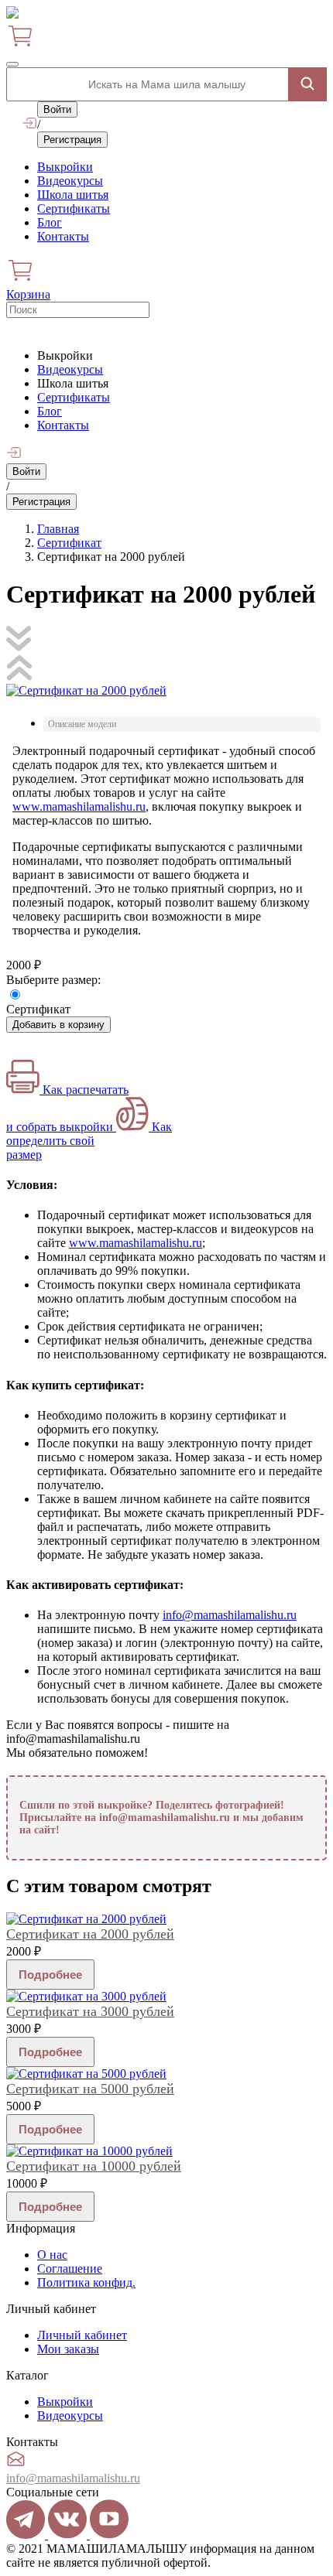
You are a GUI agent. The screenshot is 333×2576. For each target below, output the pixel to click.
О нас (52, 2255)
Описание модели (82, 724)
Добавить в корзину (58, 1025)
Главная (58, 529)
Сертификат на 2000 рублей (90, 1934)
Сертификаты (74, 208)
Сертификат (69, 543)
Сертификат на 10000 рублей (94, 2166)
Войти (57, 109)
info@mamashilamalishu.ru (230, 1615)
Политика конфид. (86, 2282)
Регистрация (72, 140)
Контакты (63, 236)
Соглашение (70, 2269)
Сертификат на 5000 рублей (90, 2089)
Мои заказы (68, 2349)
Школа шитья (73, 195)
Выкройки (65, 167)
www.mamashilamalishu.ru (79, 806)
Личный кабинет (82, 2335)
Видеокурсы (70, 181)
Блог (50, 222)
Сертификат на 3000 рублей (90, 2011)
